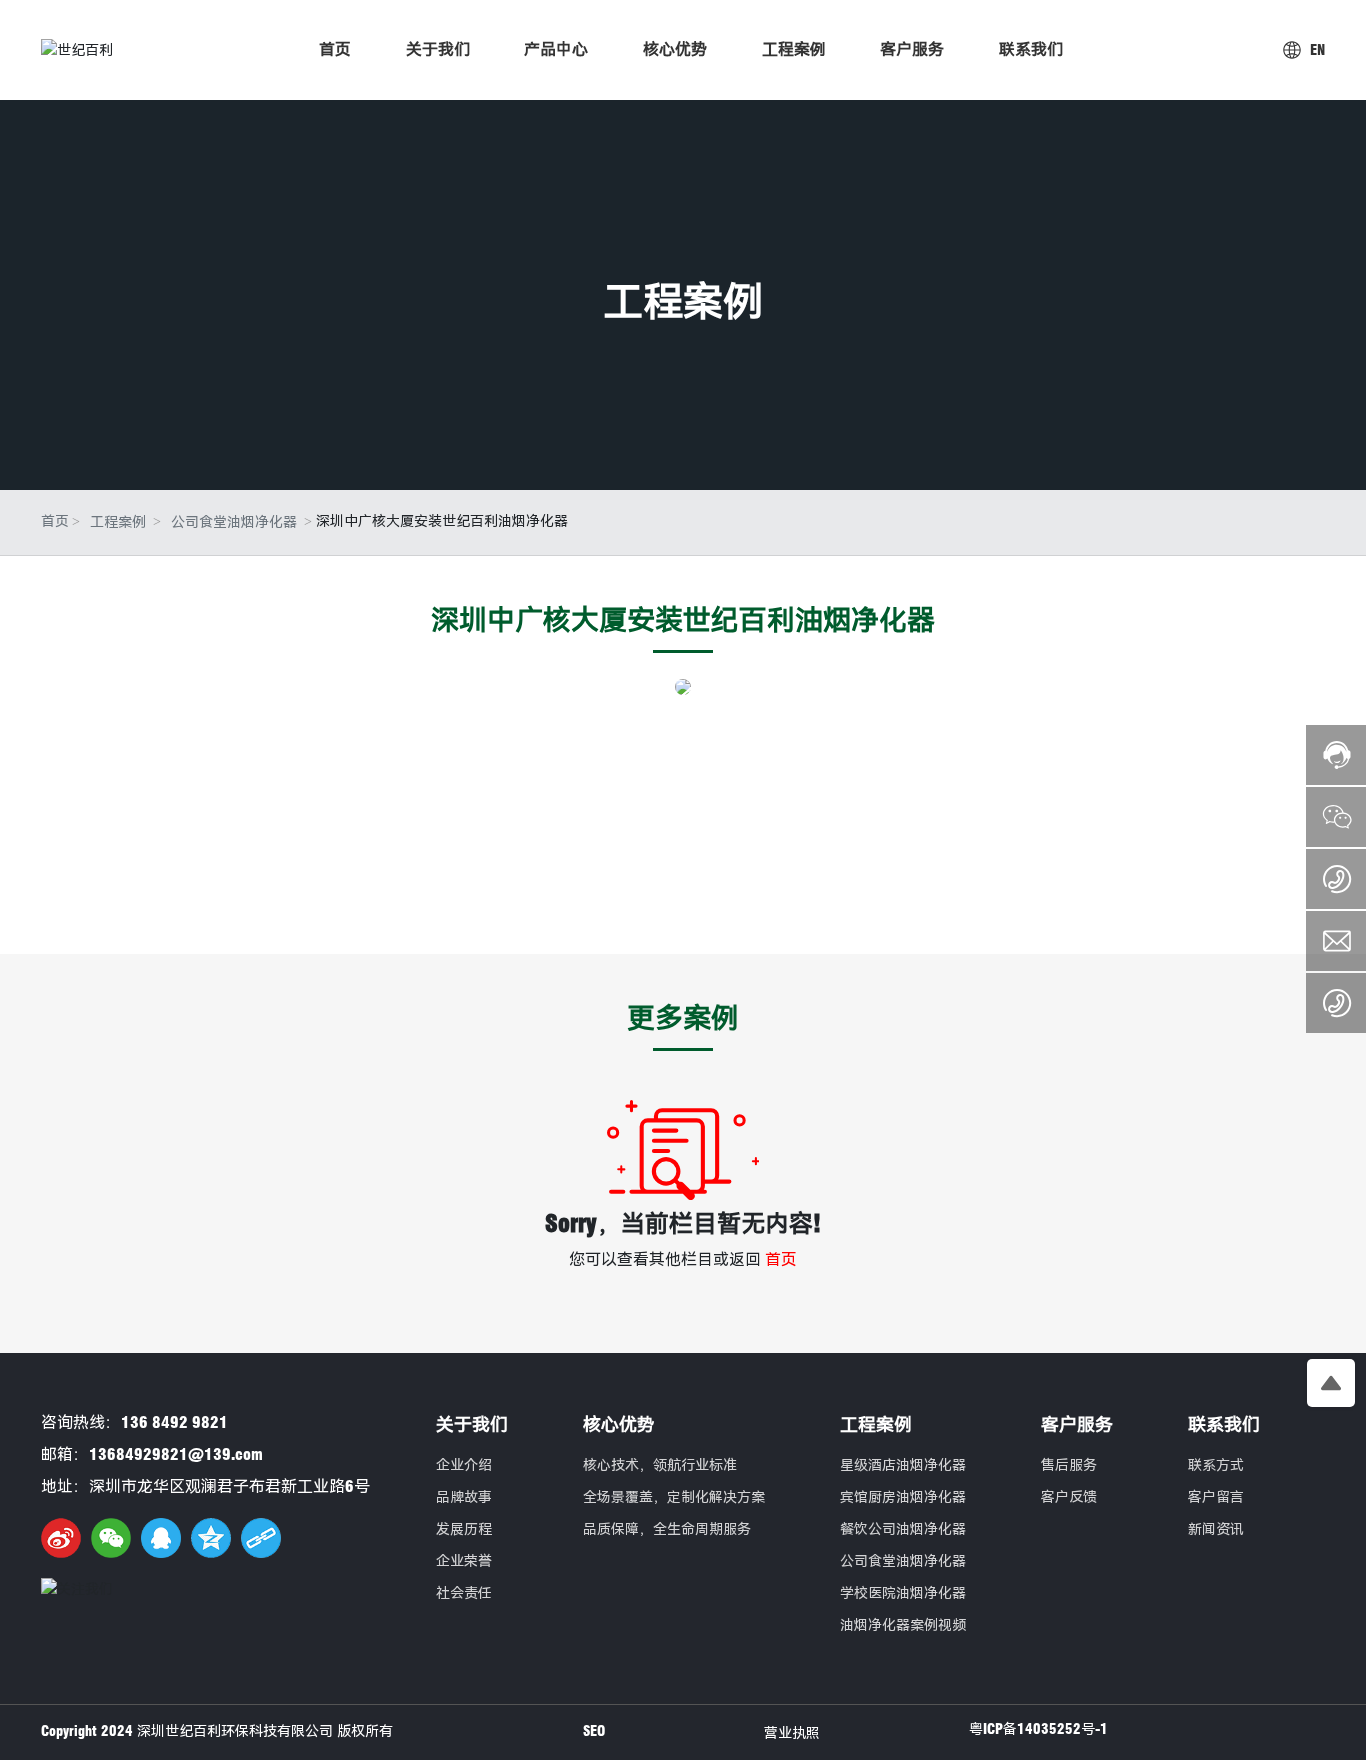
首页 (781, 1259)
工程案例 (683, 301)
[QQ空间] (211, 1538)
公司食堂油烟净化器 (234, 522)
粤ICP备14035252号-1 (1038, 1729)
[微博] (61, 1538)
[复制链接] (261, 1538)
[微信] (111, 1538)
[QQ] (161, 1538)
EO (597, 1731)
